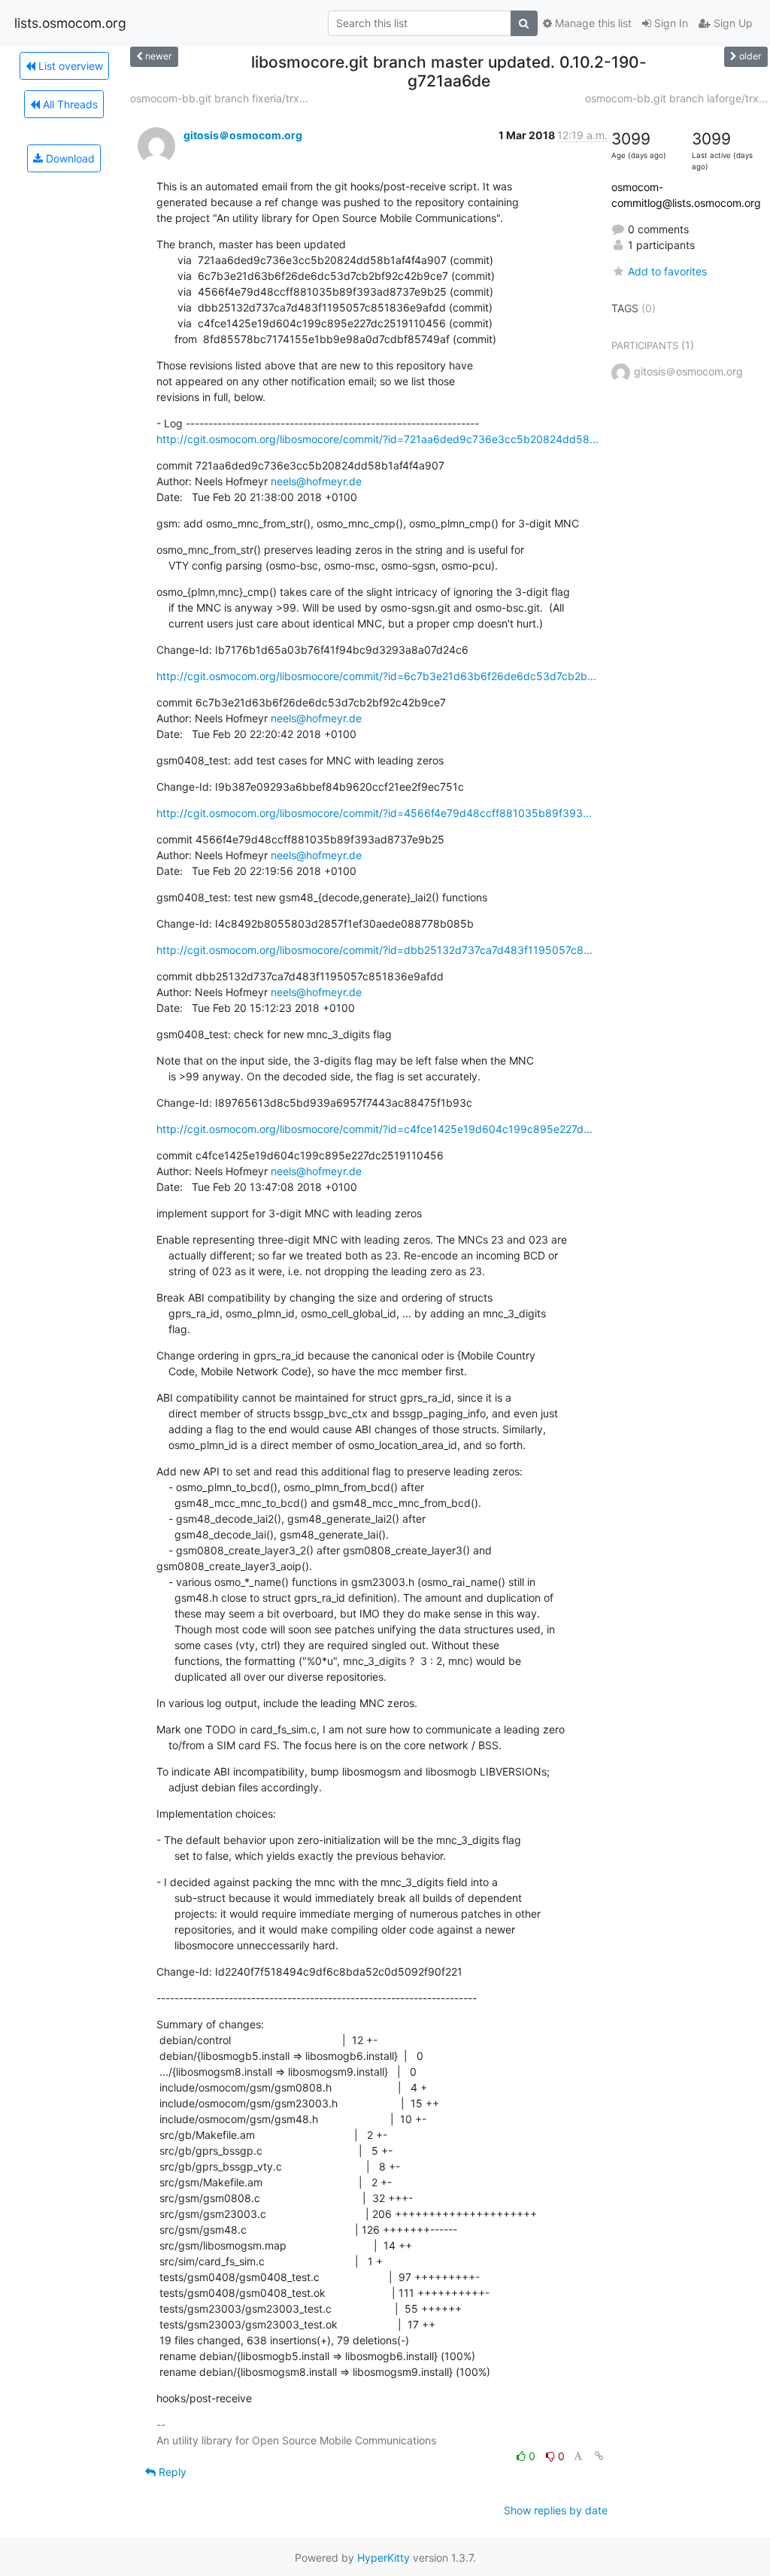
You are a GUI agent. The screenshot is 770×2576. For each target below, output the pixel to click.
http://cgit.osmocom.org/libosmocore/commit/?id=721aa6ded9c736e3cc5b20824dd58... (377, 439)
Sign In (670, 23)
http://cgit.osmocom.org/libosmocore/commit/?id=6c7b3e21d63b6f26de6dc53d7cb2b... (376, 676)
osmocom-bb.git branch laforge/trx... (676, 98)
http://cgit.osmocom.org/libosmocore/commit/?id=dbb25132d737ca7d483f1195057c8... (374, 950)
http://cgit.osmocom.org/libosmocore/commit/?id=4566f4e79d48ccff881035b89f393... (374, 813)
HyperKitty (383, 2558)
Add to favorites (667, 271)
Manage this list (592, 23)
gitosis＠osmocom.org (243, 135)
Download (69, 158)
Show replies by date (556, 2510)
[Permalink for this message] (599, 2456)
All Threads (69, 104)
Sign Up (732, 23)
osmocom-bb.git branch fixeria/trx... (219, 98)
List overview (69, 66)
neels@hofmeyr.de (316, 481)
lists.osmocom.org (70, 23)
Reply (171, 2472)
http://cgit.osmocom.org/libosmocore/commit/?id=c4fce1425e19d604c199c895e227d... (374, 1129)
